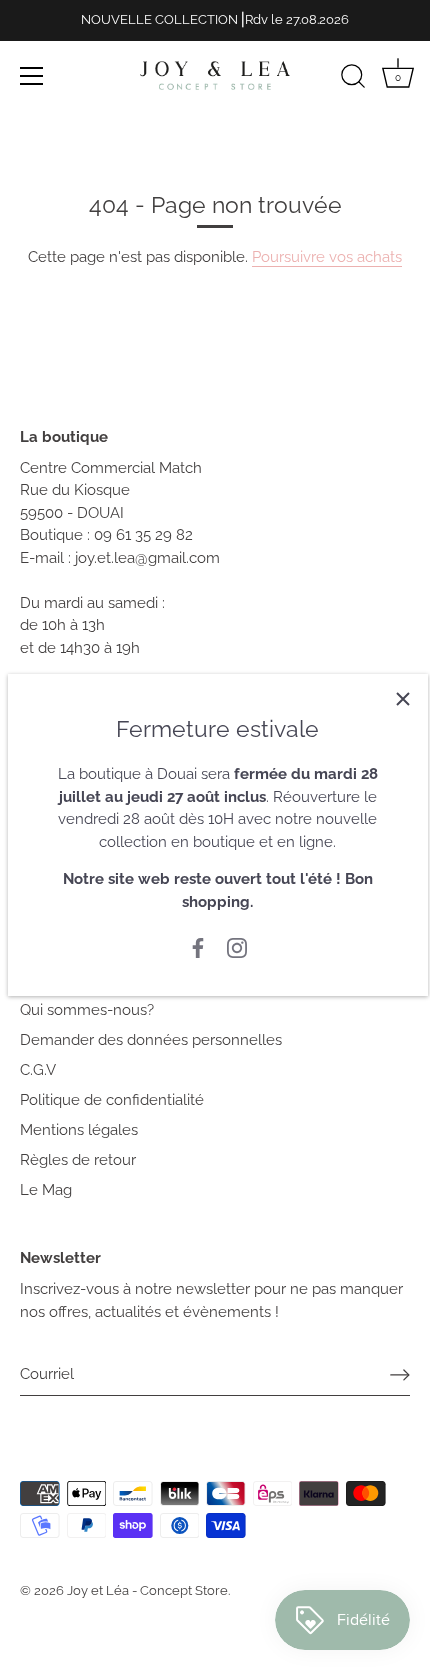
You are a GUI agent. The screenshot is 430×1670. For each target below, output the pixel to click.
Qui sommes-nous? (87, 1010)
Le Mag (46, 1190)
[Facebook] (198, 947)
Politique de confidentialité (112, 1100)
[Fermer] (403, 699)
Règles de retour (78, 1160)
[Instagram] (237, 947)
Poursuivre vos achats (327, 257)
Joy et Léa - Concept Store (147, 1590)
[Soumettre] (400, 1375)
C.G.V (38, 1070)
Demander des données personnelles (151, 1040)
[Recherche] (353, 79)
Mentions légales (79, 1130)
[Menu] (32, 76)
